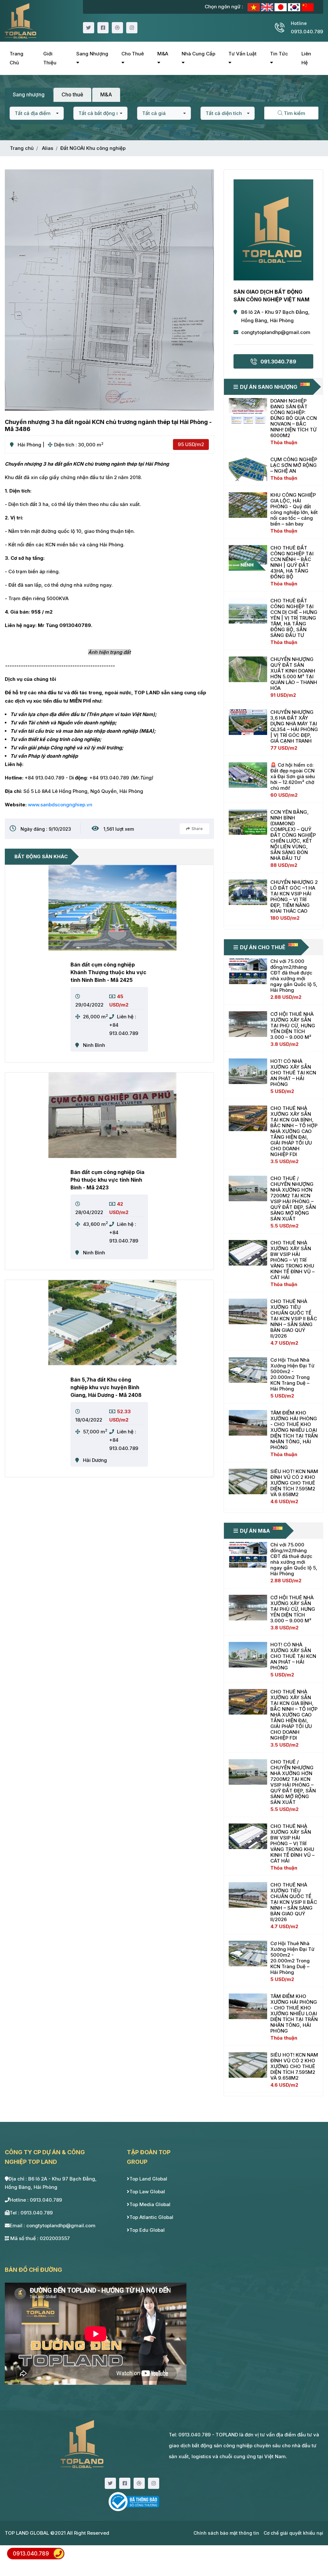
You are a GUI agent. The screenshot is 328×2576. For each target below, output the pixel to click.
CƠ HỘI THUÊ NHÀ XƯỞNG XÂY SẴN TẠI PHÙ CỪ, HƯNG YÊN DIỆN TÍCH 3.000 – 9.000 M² (293, 1026)
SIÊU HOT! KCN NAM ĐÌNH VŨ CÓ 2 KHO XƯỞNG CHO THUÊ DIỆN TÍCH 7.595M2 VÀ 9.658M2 (294, 1483)
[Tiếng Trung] (307, 7)
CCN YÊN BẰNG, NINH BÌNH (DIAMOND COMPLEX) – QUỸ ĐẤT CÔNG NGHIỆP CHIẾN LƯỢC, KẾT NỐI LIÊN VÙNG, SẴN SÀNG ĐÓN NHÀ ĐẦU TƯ (293, 835)
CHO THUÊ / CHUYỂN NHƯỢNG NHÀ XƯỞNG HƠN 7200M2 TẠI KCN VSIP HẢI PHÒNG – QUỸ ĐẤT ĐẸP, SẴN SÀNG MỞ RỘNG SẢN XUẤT (293, 1198)
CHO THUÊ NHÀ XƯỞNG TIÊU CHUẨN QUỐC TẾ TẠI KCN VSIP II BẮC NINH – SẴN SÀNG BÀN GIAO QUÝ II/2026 (294, 1319)
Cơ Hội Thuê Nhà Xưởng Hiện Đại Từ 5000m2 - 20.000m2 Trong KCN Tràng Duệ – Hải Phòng (292, 1374)
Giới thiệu (50, 58)
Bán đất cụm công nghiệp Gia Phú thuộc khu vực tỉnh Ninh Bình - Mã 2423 (107, 1180)
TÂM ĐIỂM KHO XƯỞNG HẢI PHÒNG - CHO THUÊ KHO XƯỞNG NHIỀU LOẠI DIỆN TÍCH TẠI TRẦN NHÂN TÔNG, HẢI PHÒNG (294, 1430)
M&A (163, 54)
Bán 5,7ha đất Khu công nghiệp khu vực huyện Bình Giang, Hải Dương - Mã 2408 (106, 1387)
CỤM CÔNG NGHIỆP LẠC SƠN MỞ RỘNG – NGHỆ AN (294, 465)
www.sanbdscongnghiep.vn (60, 805)
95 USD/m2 (191, 444)
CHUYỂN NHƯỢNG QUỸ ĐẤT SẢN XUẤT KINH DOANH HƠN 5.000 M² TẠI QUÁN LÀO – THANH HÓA (294, 674)
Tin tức (279, 54)
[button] (37, 113)
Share (197, 829)
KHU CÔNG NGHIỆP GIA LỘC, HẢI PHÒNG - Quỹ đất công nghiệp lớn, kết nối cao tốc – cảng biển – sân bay (294, 509)
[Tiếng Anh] (268, 7)
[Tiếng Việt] (254, 7)
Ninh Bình (94, 1045)
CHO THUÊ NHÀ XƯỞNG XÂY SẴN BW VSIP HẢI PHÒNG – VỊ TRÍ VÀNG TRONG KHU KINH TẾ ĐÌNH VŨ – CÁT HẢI (292, 1260)
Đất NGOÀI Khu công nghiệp (93, 148)
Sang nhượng (92, 54)
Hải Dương (95, 1460)
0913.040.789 (31, 2554)
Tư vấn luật (242, 54)
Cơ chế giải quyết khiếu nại (293, 2533)
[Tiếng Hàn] (295, 7)
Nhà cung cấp (198, 54)
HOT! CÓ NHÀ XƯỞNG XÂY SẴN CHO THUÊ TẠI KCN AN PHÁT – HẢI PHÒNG (293, 1073)
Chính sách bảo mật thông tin (226, 2533)
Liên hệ (306, 58)
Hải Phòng (29, 445)
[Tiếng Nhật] (281, 7)
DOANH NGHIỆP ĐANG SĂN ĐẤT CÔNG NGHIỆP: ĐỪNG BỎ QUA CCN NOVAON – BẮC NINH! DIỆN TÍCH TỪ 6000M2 (294, 418)
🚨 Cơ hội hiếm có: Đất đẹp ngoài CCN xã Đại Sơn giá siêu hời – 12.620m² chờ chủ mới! (293, 776)
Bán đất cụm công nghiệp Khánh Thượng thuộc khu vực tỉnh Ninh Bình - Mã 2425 (108, 972)
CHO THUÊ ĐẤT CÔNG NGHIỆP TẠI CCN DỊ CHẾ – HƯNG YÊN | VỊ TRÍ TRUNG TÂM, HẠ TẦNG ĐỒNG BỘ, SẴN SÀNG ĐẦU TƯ (294, 618)
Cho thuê (133, 54)
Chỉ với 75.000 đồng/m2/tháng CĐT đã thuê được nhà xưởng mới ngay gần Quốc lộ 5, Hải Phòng (294, 976)
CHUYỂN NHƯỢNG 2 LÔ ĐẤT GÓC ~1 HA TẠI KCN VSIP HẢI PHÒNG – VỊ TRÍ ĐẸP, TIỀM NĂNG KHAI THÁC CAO (294, 897)
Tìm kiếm (294, 113)
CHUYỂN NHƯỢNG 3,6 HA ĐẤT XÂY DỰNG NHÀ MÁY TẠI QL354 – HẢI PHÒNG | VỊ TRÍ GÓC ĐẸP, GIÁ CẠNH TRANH (294, 726)
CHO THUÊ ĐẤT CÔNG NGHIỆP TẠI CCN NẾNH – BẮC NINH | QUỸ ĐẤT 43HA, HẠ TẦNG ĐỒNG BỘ (292, 562)
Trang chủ (16, 58)
